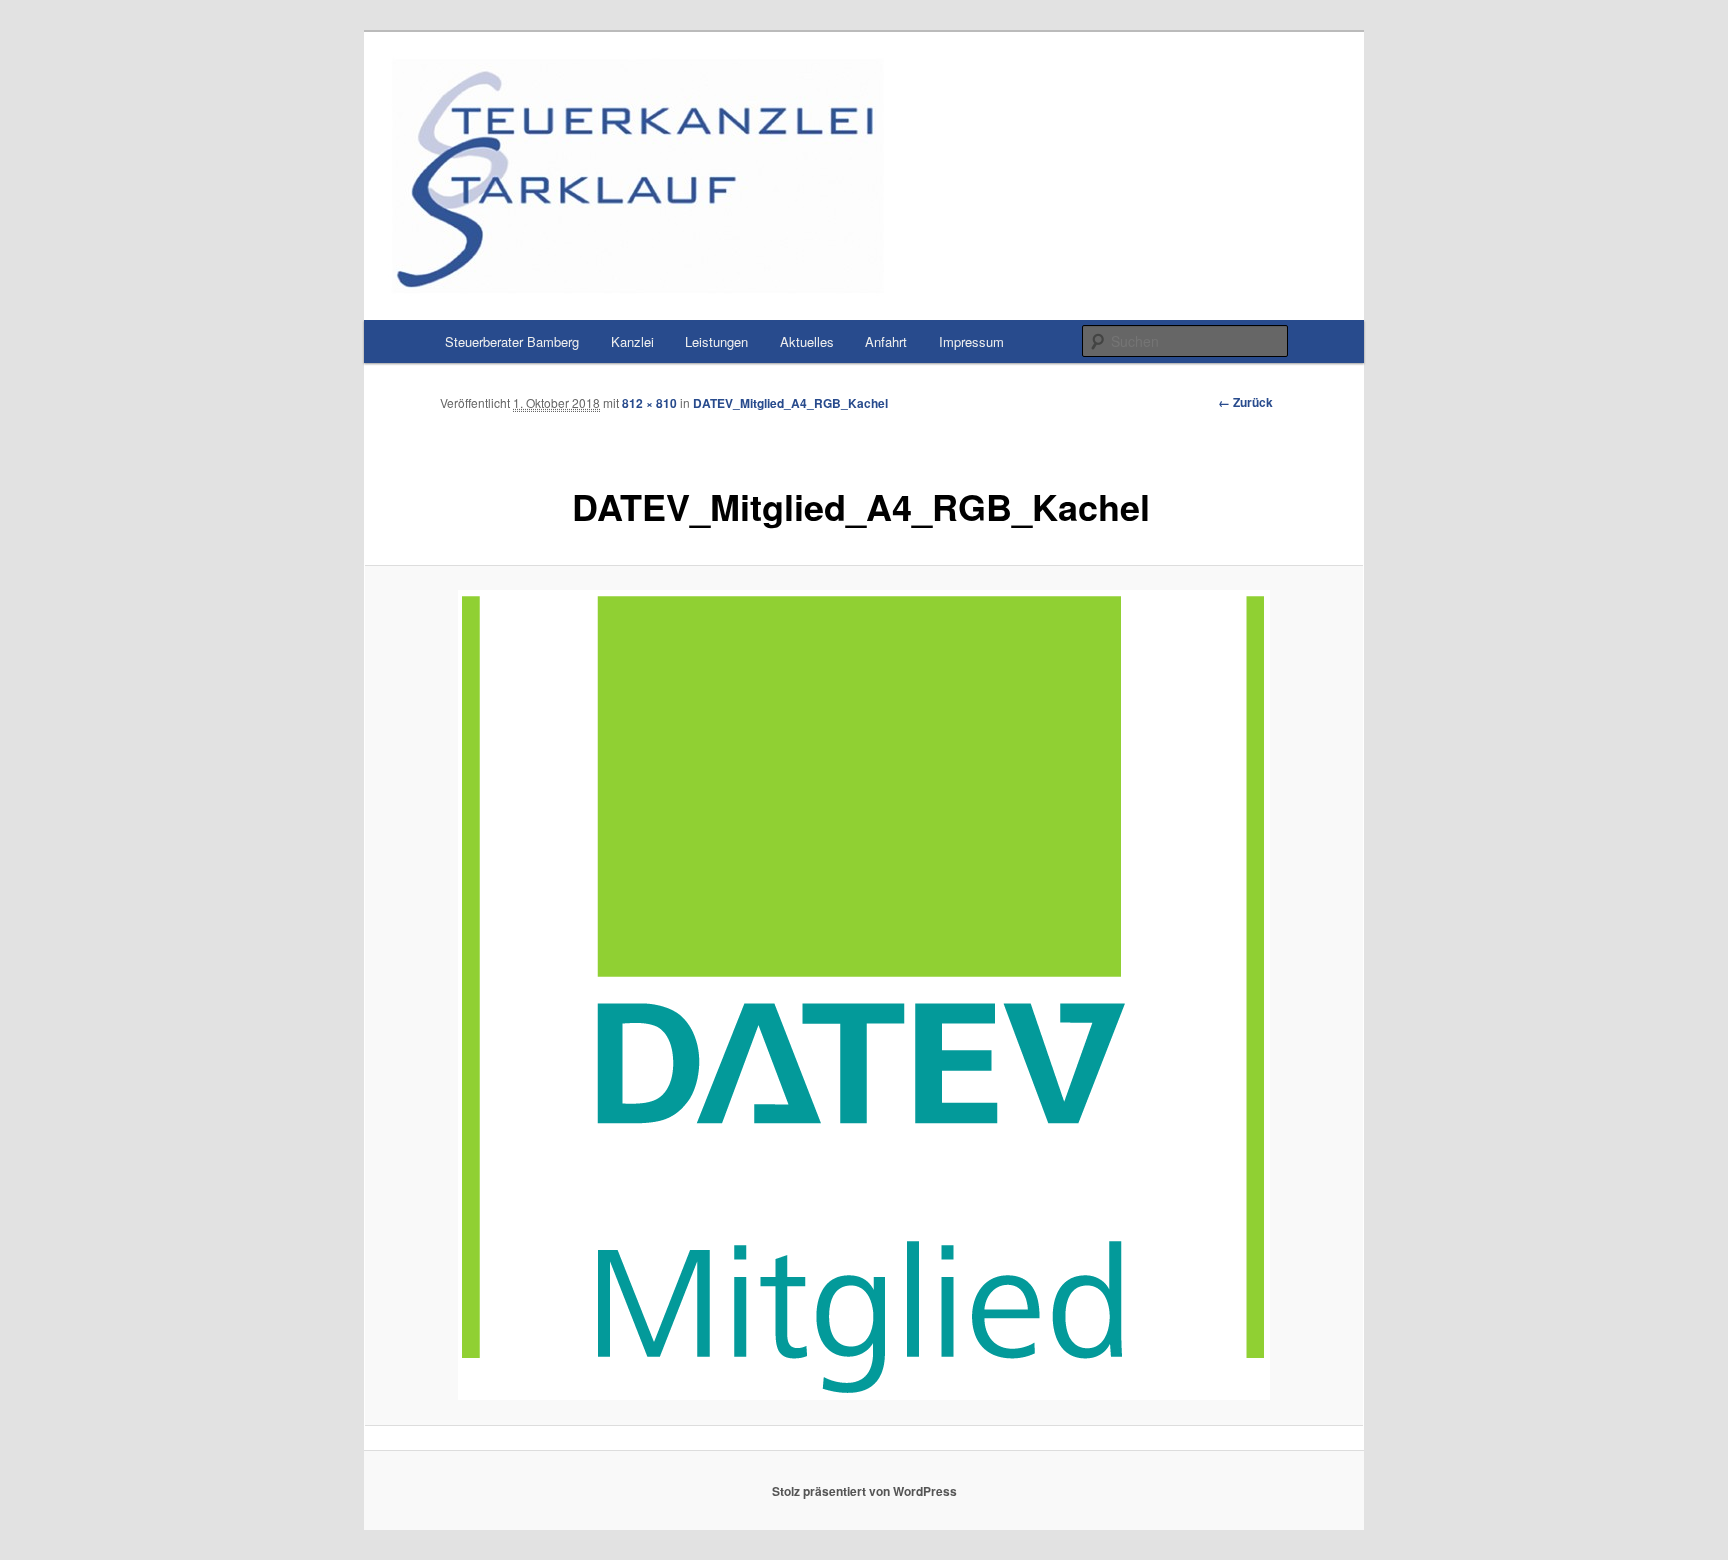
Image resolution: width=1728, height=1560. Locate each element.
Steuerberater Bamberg (512, 341)
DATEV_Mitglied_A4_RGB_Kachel (790, 403)
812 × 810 (649, 403)
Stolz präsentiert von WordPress (864, 1491)
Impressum (971, 341)
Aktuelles (807, 341)
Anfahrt (886, 341)
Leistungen (716, 341)
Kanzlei (632, 341)
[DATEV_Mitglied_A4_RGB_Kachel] (864, 995)
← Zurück (1245, 402)
